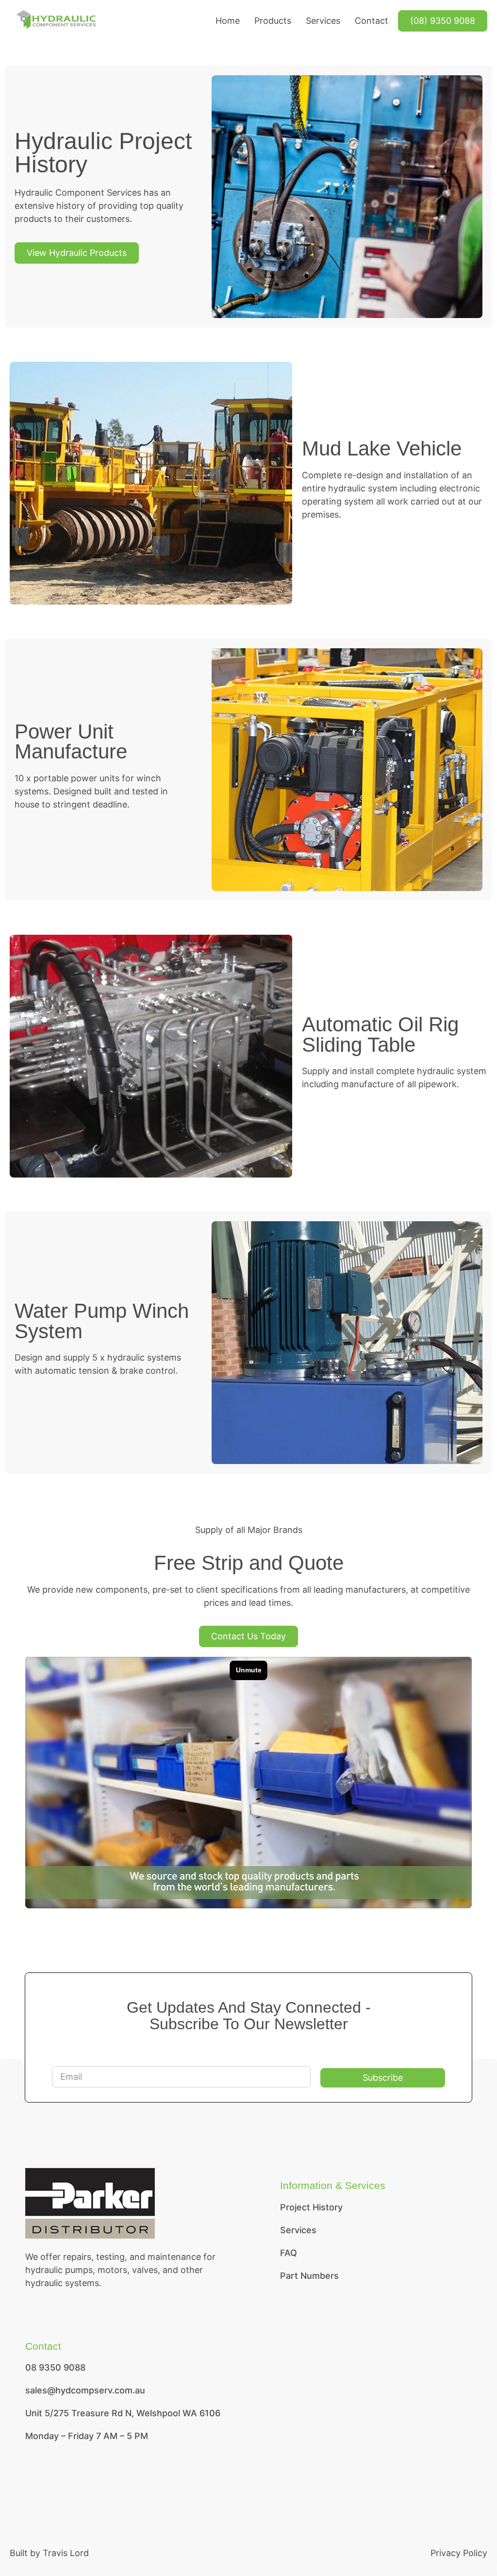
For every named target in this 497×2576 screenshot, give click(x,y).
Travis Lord (66, 2553)
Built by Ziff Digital (459, 2568)
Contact (372, 21)
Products (273, 21)
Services (323, 21)
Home (228, 21)
